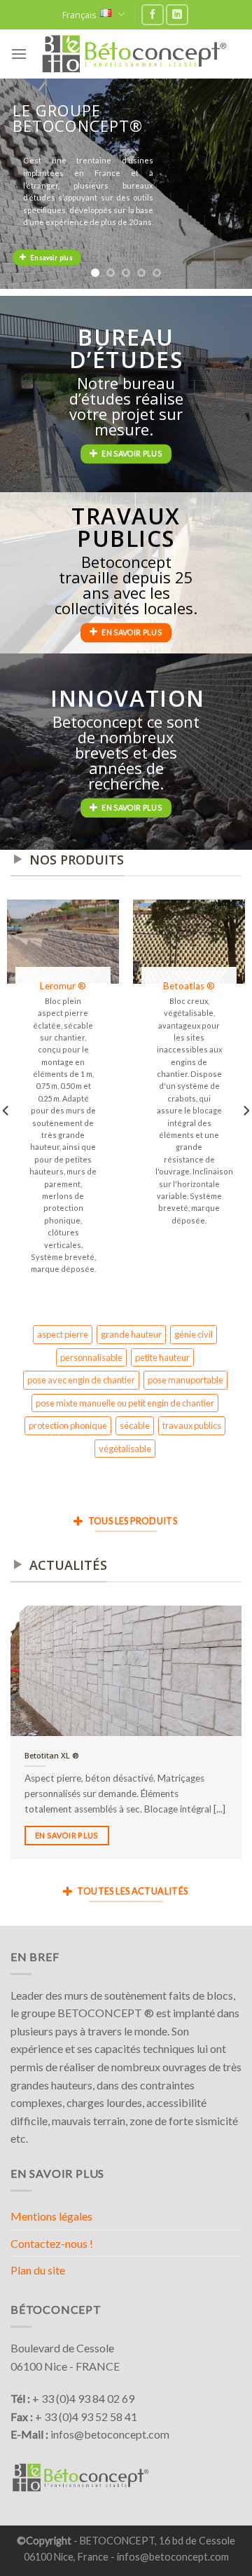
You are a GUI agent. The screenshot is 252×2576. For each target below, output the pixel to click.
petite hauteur (162, 1357)
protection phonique (68, 1425)
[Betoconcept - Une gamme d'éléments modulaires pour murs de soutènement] (134, 54)
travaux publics (192, 1425)
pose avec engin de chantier (81, 1380)
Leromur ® (63, 986)
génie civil (194, 1334)
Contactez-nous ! (52, 2243)
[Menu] (19, 54)
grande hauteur (131, 1334)
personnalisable (91, 1357)
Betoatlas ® (189, 986)
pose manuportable (185, 1380)
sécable (135, 1425)
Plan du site (38, 2270)
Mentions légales (51, 2216)
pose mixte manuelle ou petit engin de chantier (125, 1403)
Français (79, 15)
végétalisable (125, 1449)
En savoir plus (67, 1835)
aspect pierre (63, 1334)
